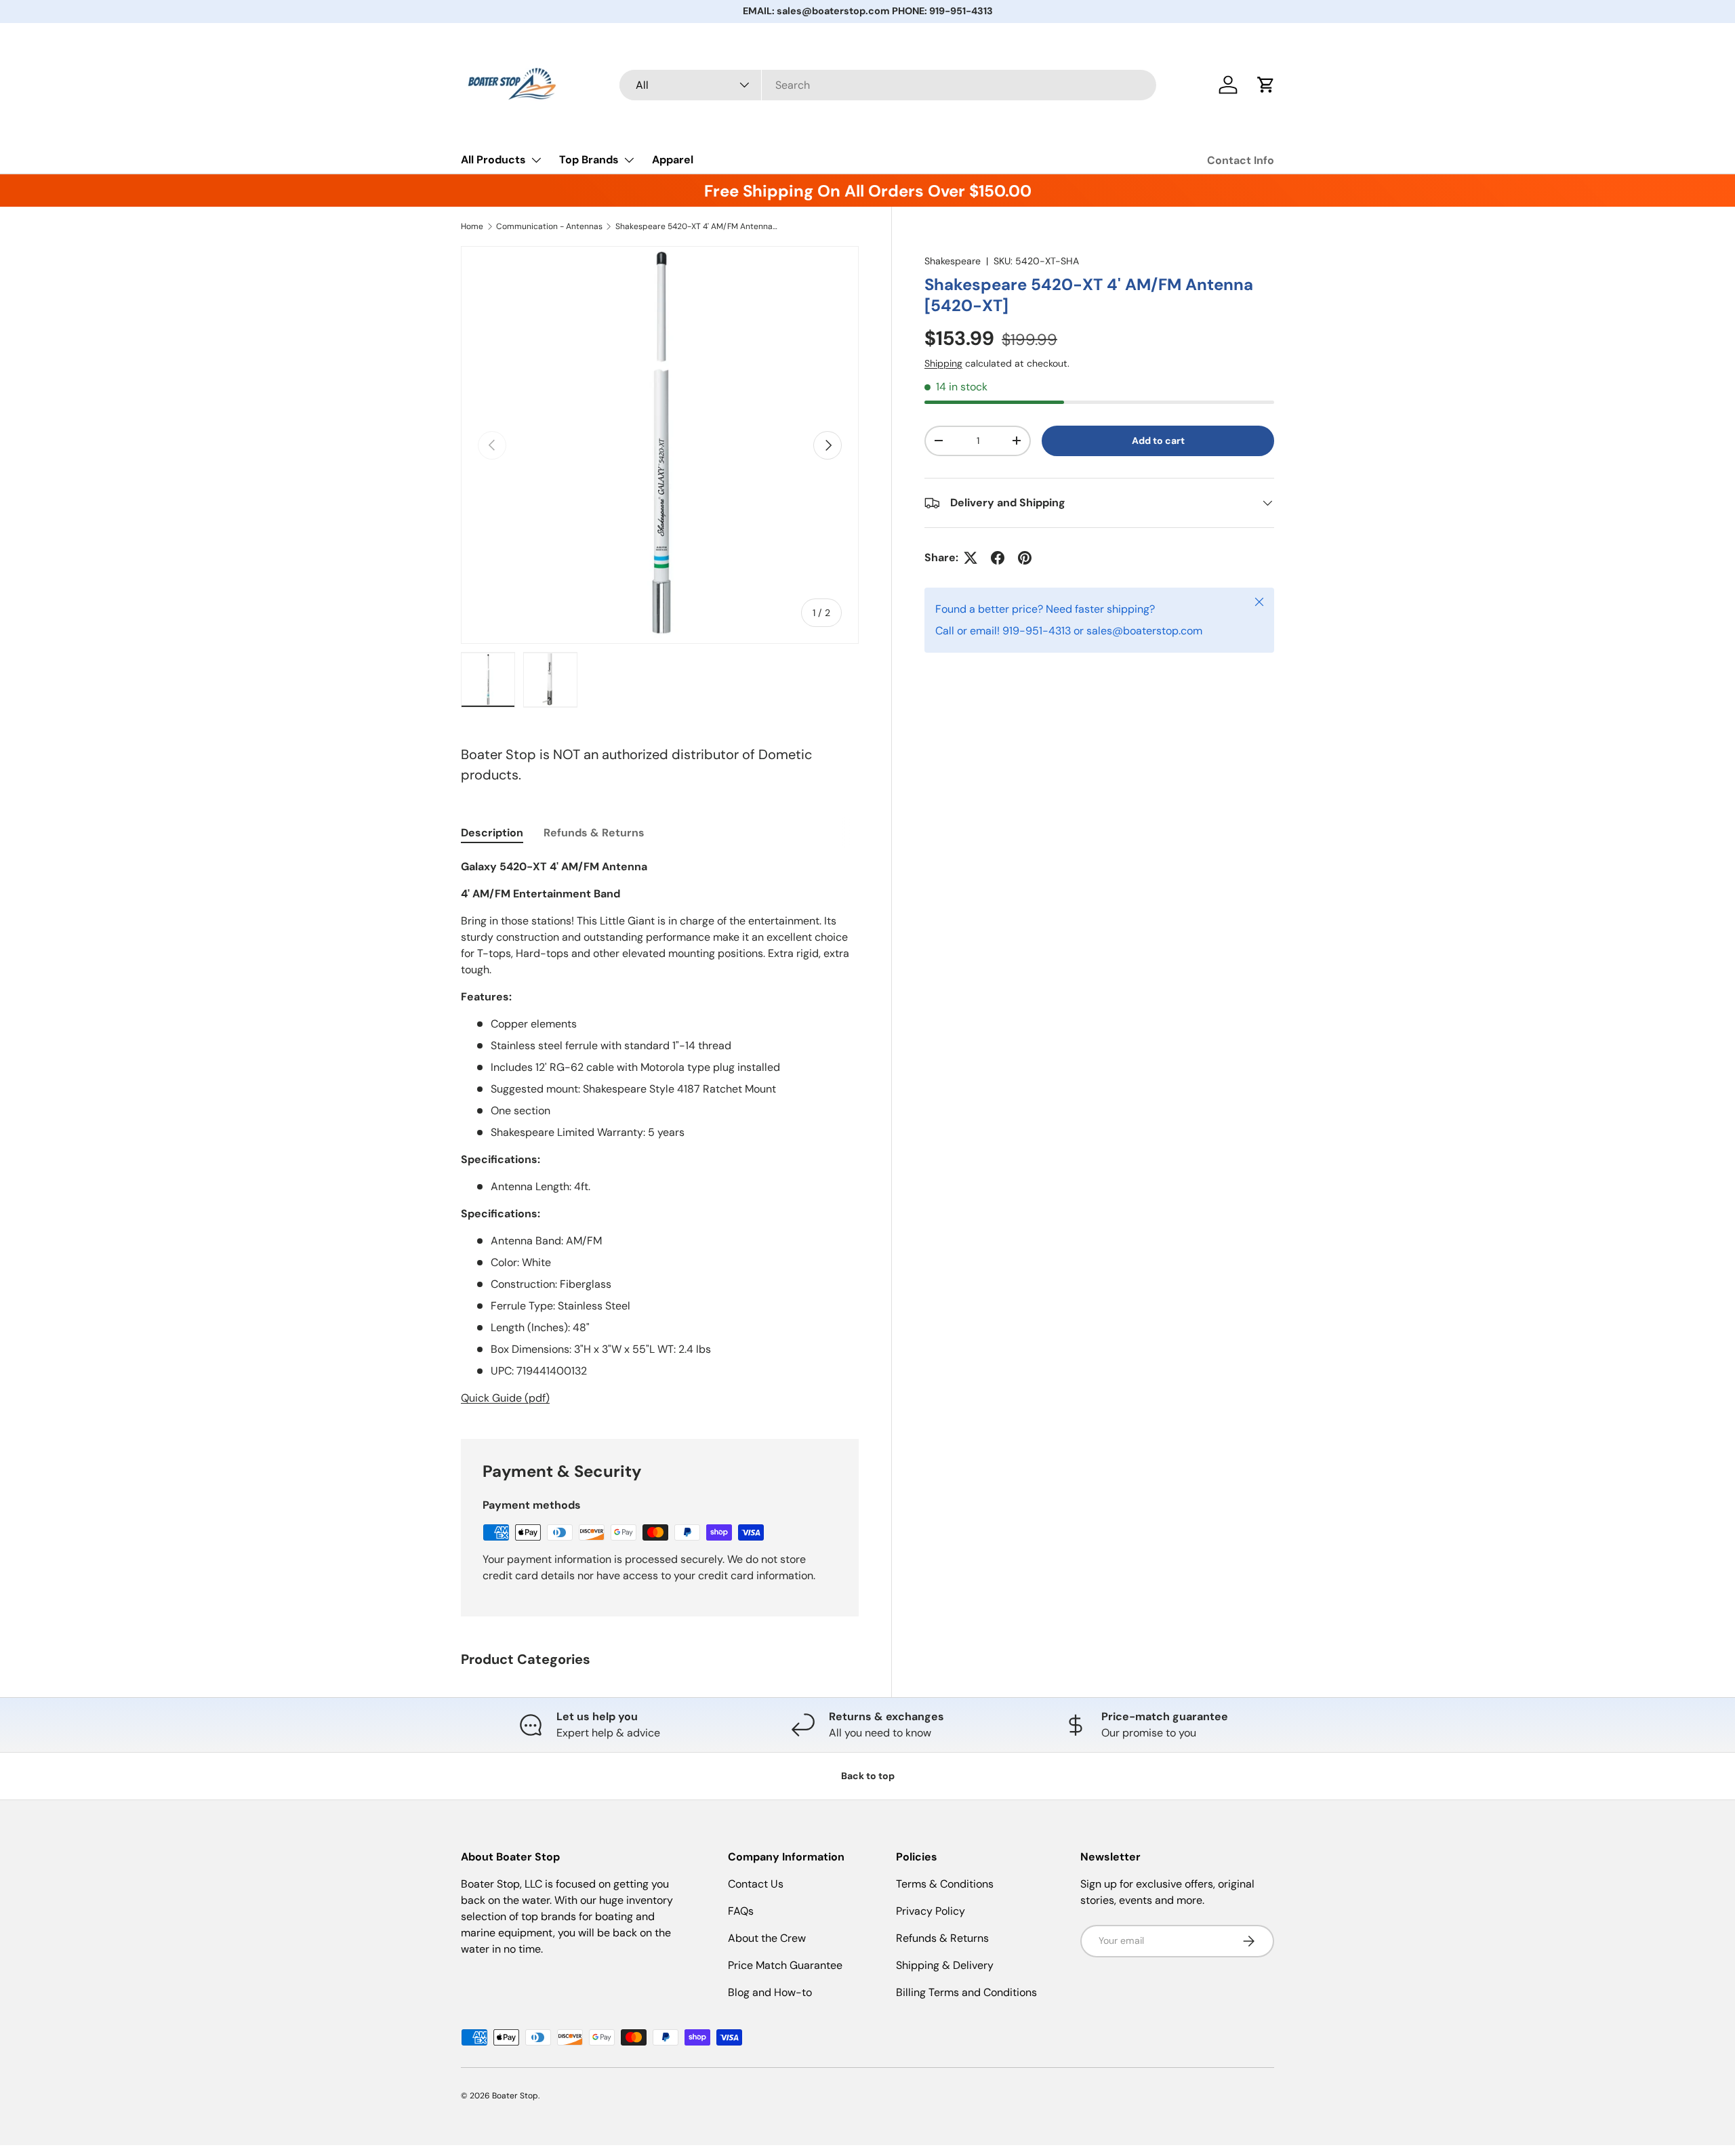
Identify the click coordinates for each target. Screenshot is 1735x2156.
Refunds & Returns (942, 1938)
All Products (493, 160)
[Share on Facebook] (998, 558)
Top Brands (589, 160)
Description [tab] (492, 833)
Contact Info (1241, 160)
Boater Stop (515, 2096)
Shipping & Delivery (945, 1965)
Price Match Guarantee (785, 1965)
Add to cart (1158, 441)
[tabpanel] (660, 1133)
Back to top (868, 1776)
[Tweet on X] (971, 558)
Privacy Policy (931, 1911)
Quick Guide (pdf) (505, 1398)
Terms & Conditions (945, 1884)
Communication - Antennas (549, 226)
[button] (1266, 85)
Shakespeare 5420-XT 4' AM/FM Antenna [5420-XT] (697, 226)
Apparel (673, 160)
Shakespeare (953, 261)
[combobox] (888, 85)
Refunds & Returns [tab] (594, 833)
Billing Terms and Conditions (966, 1992)
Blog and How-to (770, 1992)
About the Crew (767, 1938)
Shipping (943, 363)
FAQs (741, 1911)
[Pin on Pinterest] (1025, 558)
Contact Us (756, 1884)
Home (472, 226)
